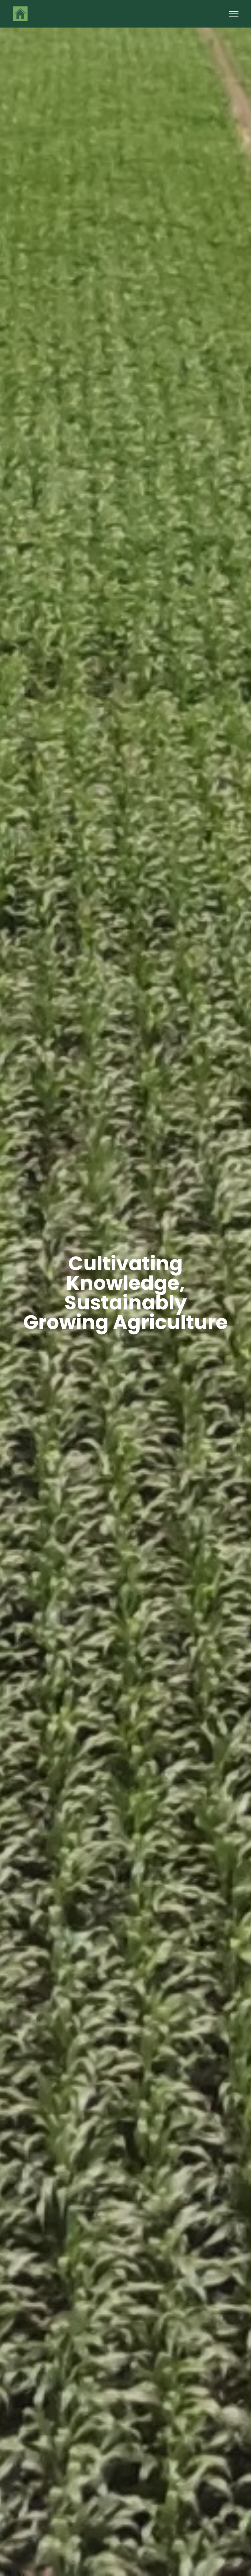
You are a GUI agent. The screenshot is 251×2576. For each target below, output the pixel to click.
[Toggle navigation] (234, 14)
